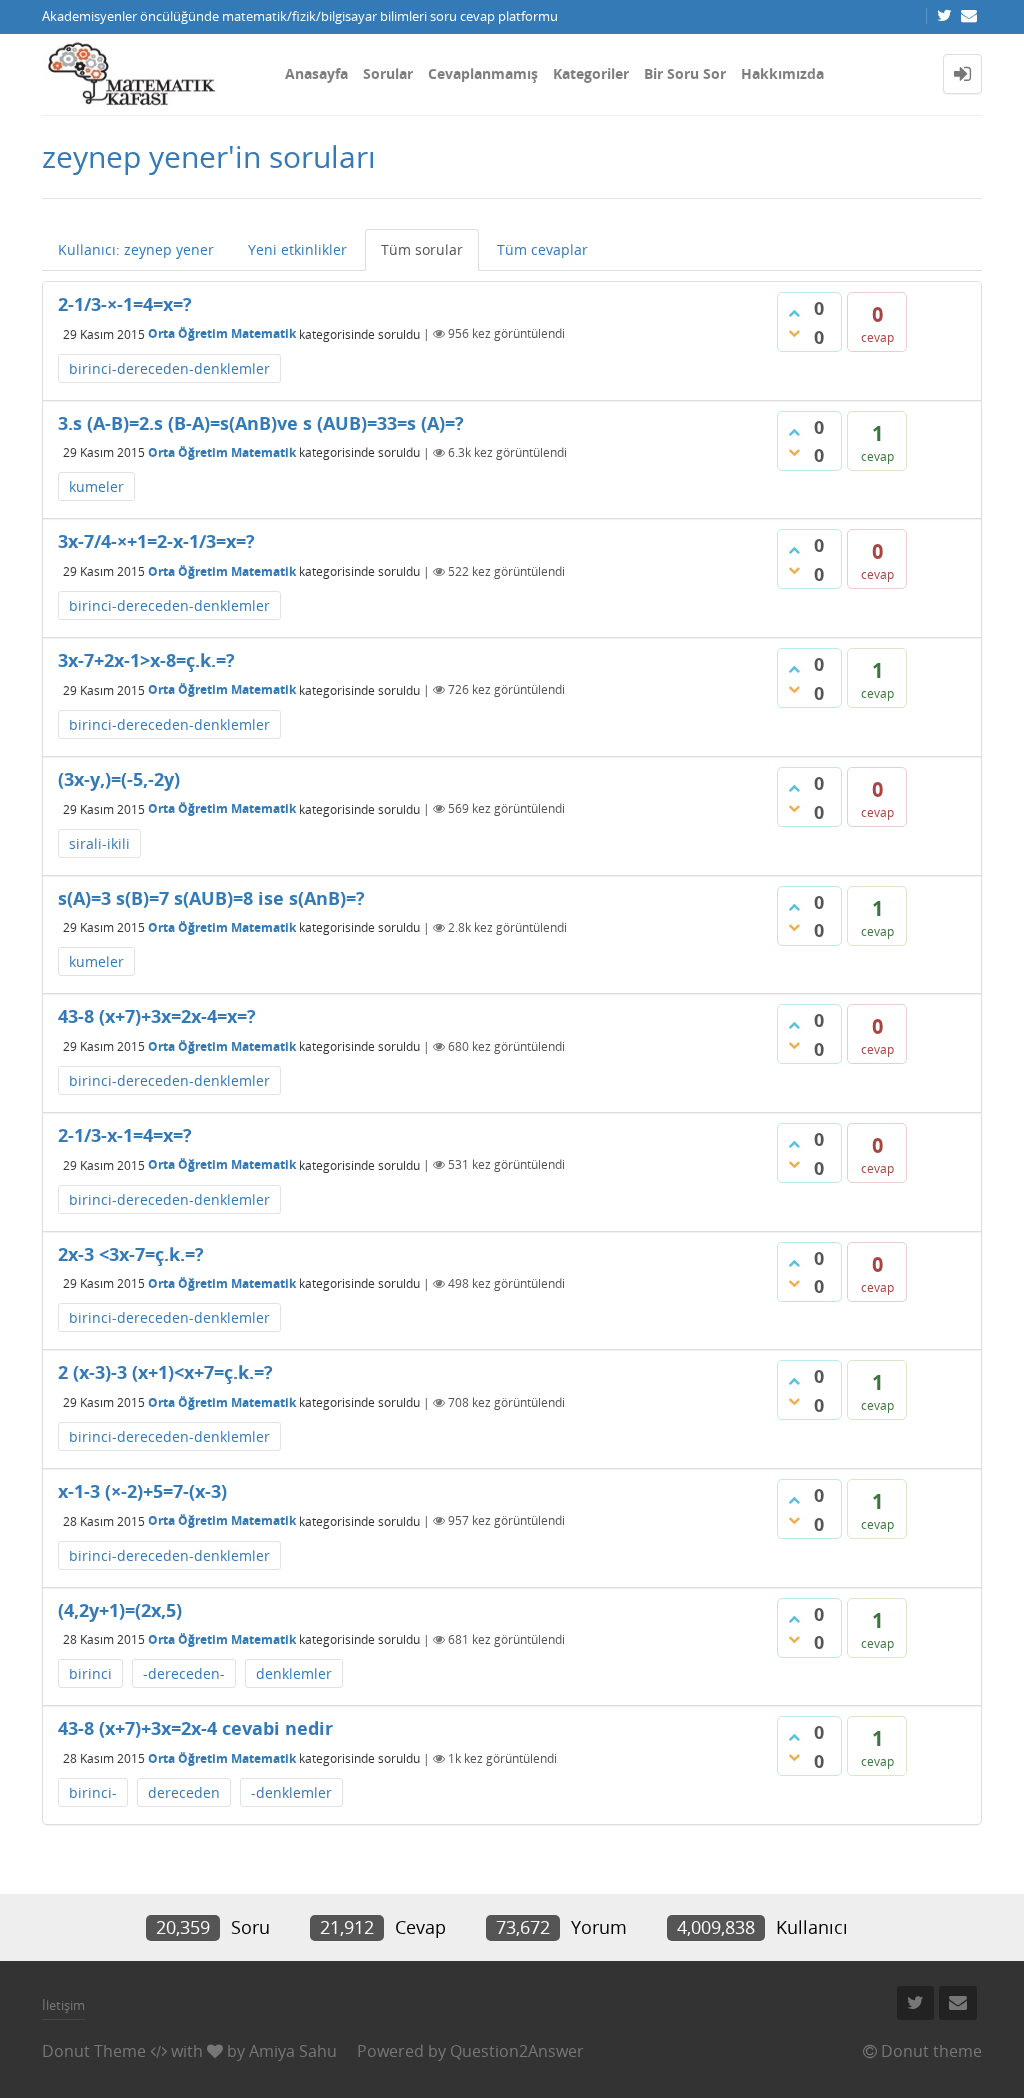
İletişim (63, 2005)
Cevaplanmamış (483, 73)
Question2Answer (517, 2051)
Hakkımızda (782, 73)
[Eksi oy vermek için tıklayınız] (794, 333)
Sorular (388, 73)
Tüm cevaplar (542, 249)
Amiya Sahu (293, 2051)
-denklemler (291, 1792)
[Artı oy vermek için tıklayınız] (794, 313)
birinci (90, 1673)
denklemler (294, 1673)
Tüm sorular (422, 249)
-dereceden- (184, 1673)
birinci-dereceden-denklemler (169, 368)
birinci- (93, 1792)
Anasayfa (316, 73)
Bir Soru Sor (685, 73)
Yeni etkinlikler (297, 249)
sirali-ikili (99, 843)
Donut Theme (94, 2051)
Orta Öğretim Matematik (222, 333)
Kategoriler (591, 73)
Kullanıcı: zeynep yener (136, 249)
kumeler (96, 486)
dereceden (184, 1792)
